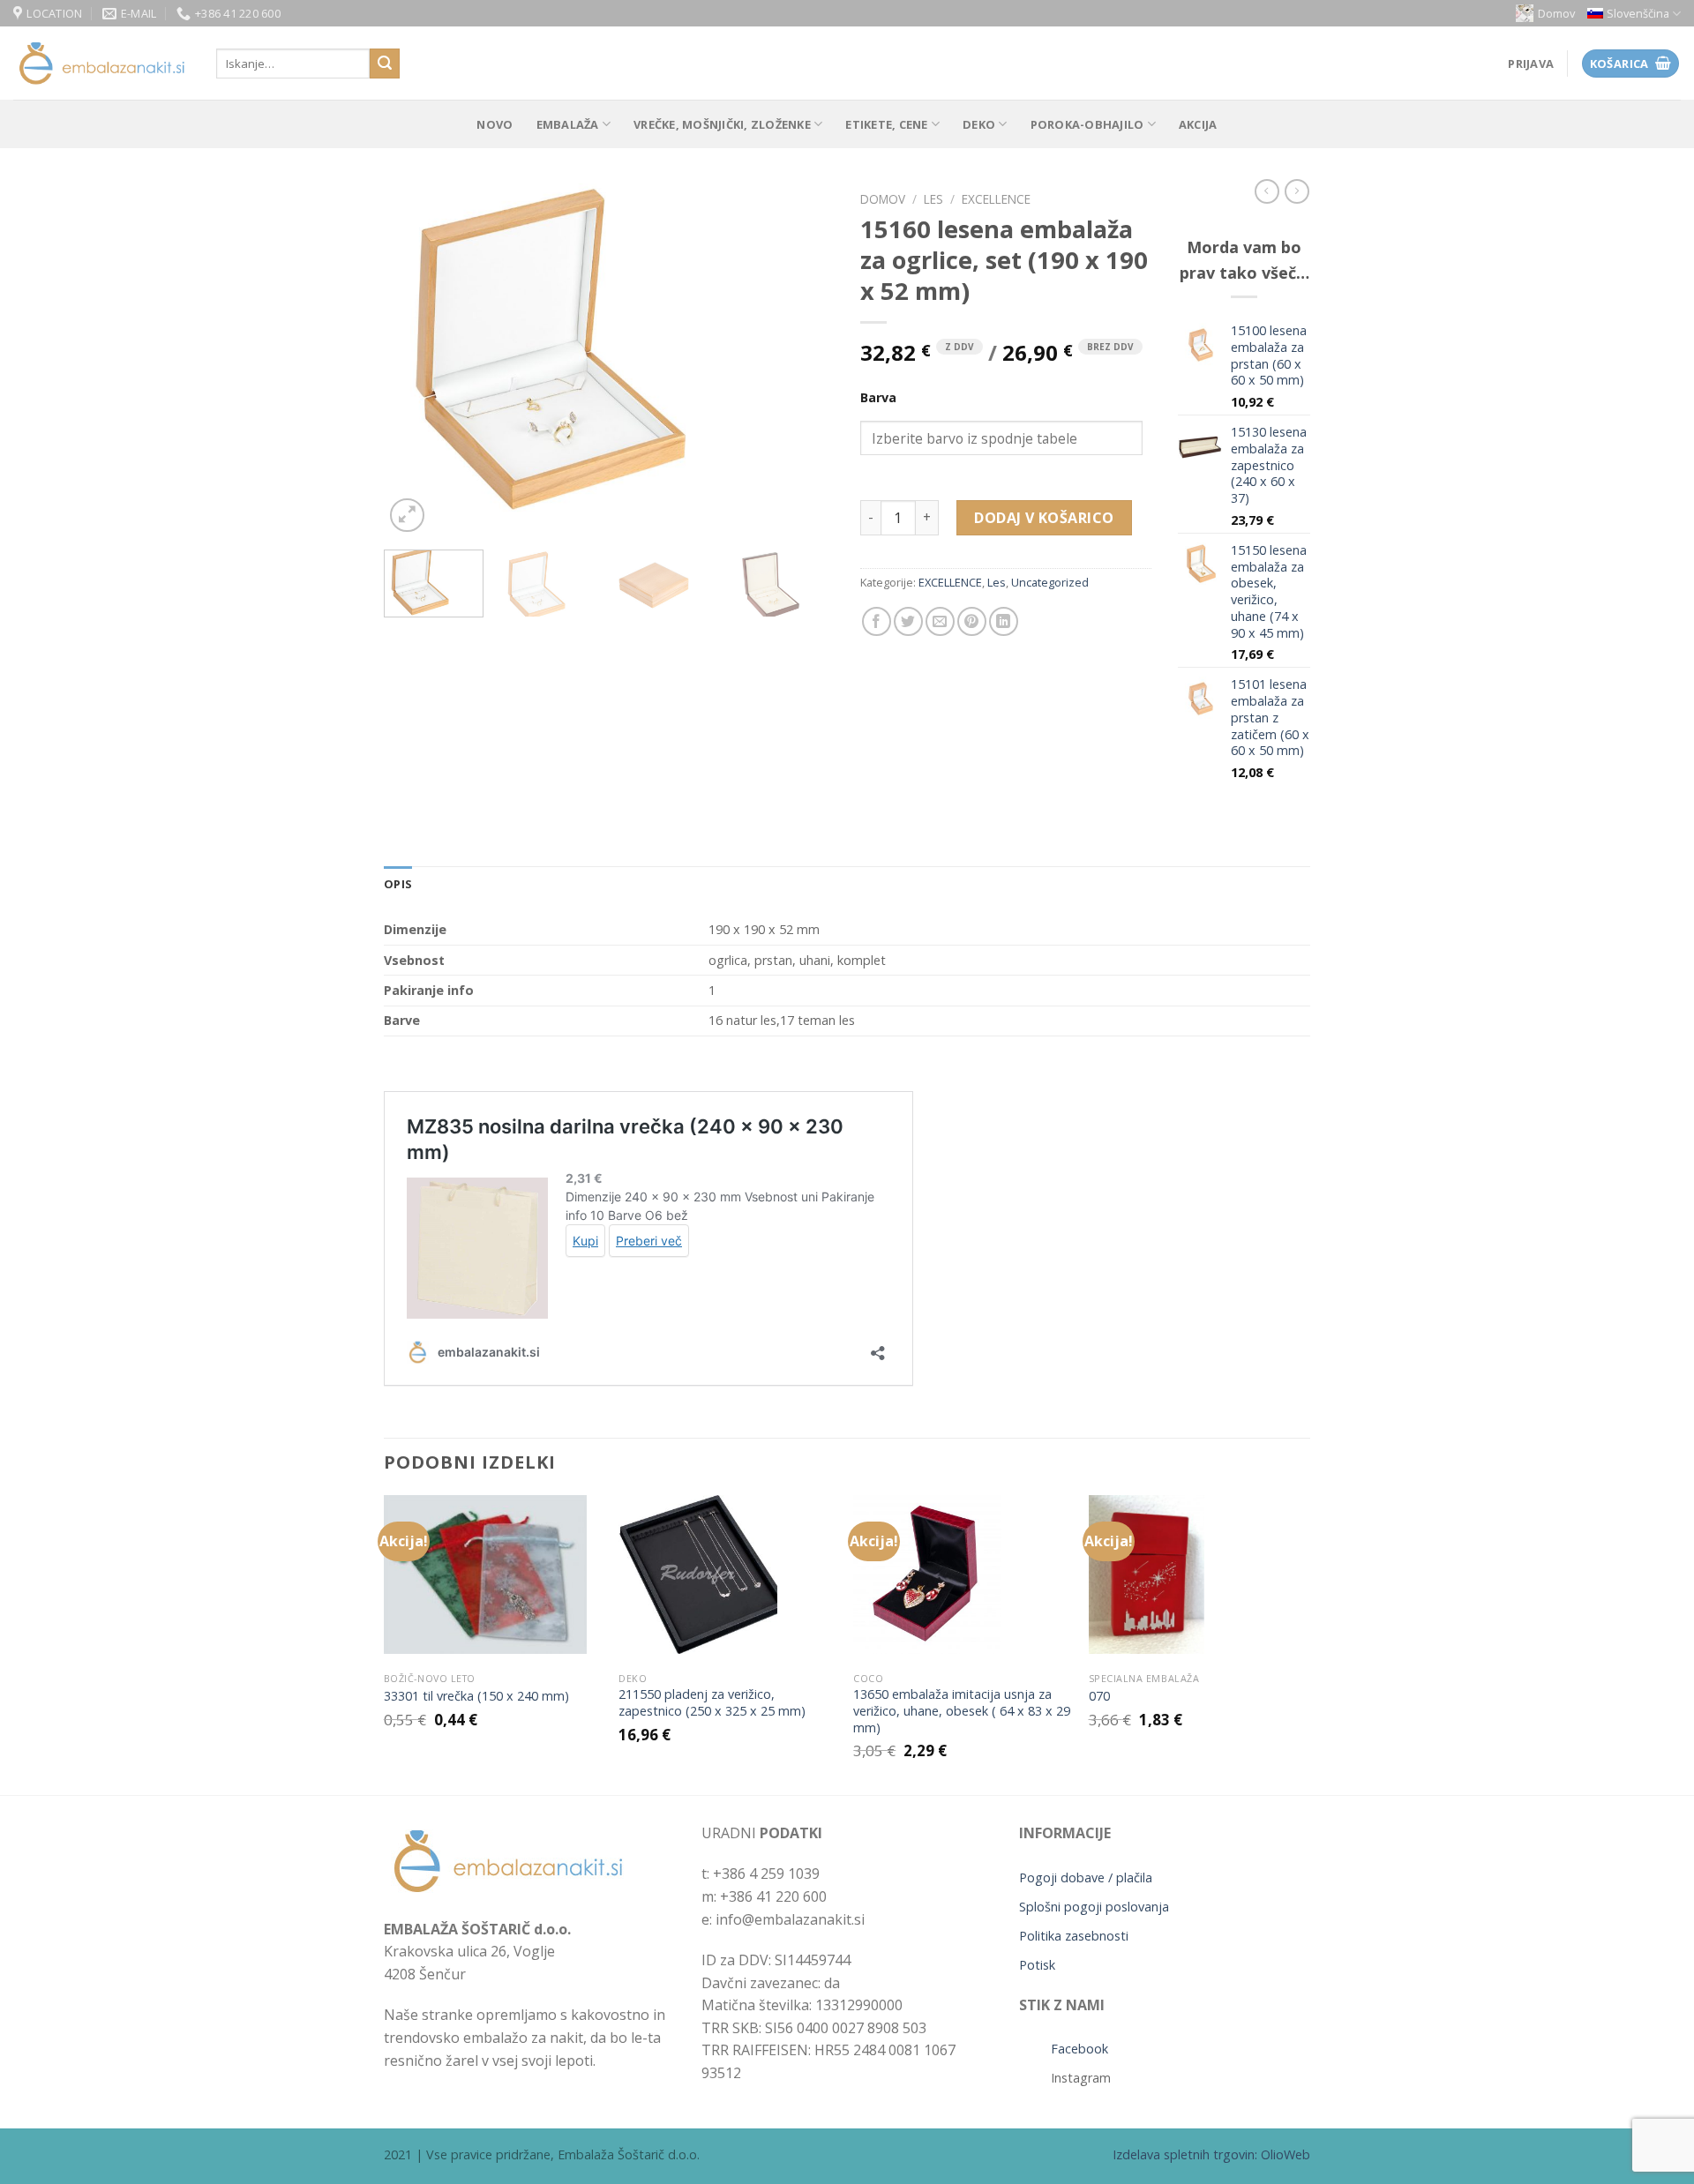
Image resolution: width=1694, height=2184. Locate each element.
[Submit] (385, 64)
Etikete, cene (886, 124)
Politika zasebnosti (1074, 1936)
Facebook (1079, 2049)
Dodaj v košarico (1044, 518)
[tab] (398, 884)
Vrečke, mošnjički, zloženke (722, 124)
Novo (495, 124)
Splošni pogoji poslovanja (1094, 1907)
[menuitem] (1634, 14)
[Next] (803, 360)
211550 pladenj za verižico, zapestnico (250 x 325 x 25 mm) (712, 1703)
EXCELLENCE (996, 199)
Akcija (1198, 124)
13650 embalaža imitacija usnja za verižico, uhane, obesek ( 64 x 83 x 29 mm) (962, 1711)
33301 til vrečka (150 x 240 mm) (476, 1696)
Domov (1556, 13)
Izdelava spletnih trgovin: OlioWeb (1211, 2154)
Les (933, 199)
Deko (979, 124)
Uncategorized (1050, 582)
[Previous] (415, 360)
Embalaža (568, 124)
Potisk (1037, 1965)
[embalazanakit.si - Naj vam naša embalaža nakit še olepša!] (101, 64)
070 (1099, 1696)
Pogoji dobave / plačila (1086, 1877)
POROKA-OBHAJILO (1087, 124)
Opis (398, 884)
